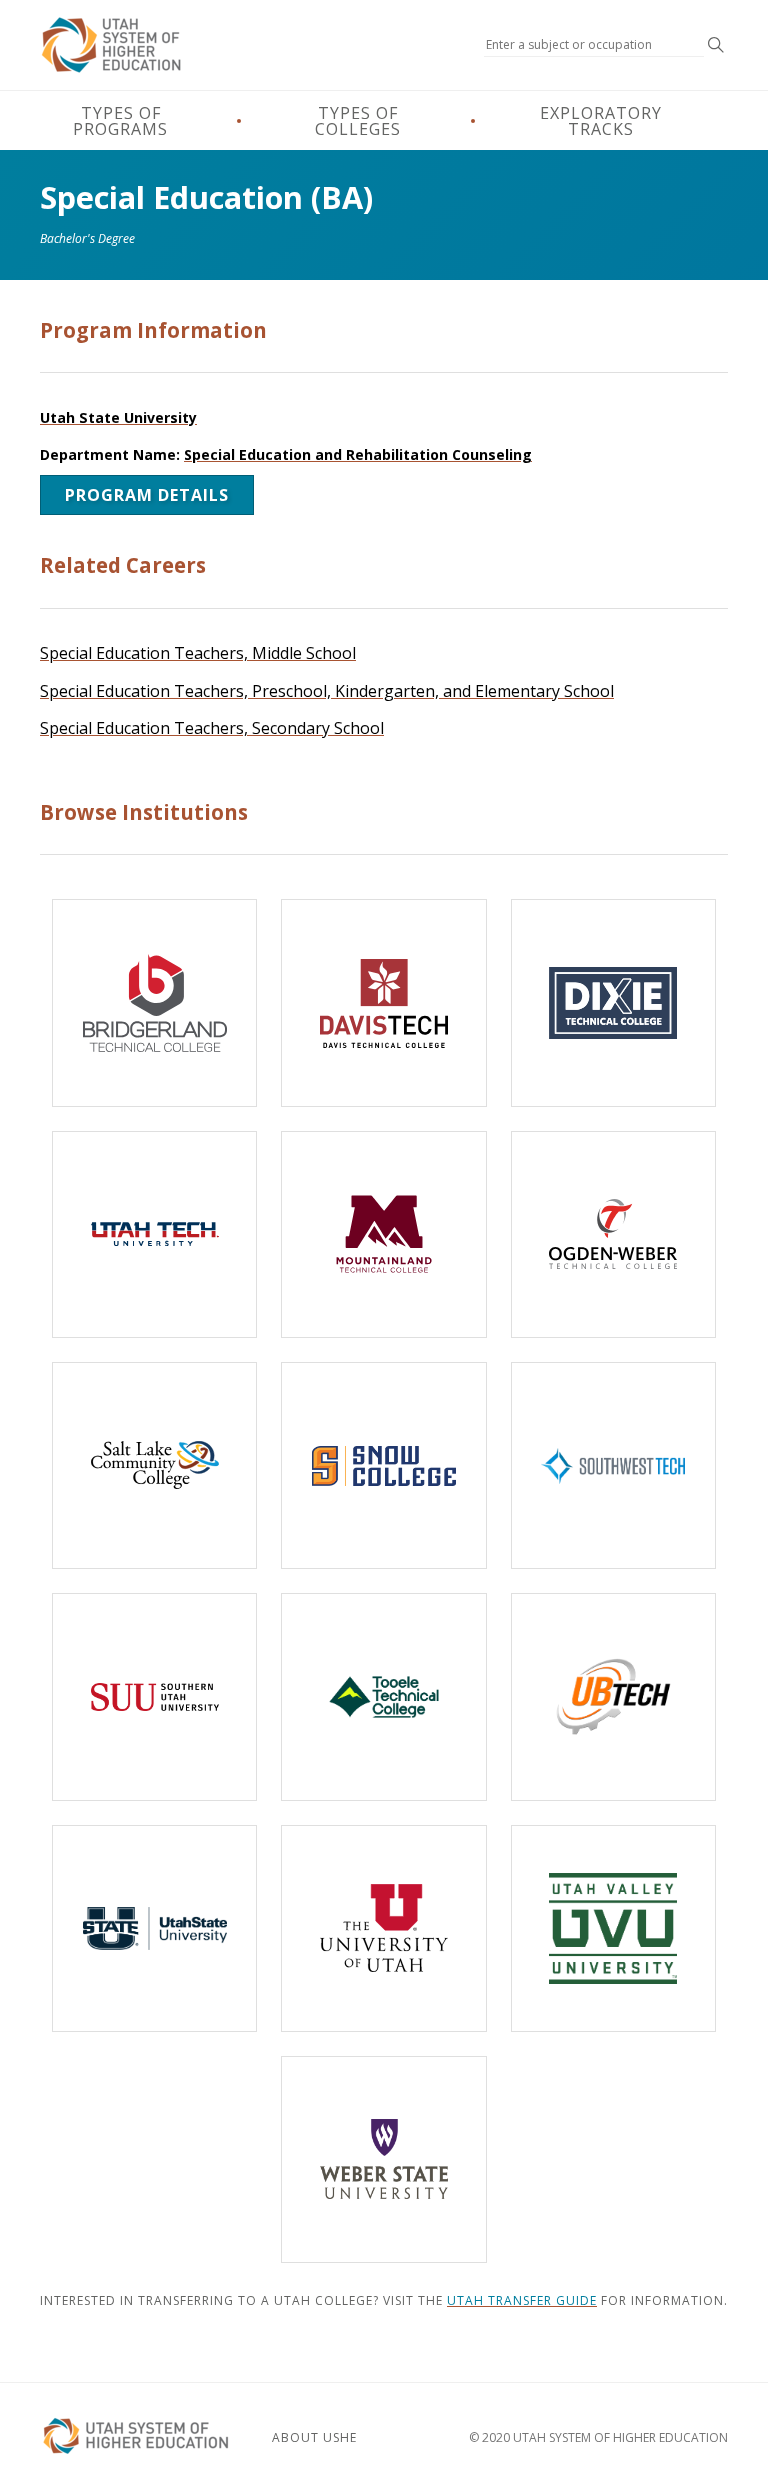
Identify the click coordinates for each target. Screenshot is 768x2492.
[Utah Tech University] (154, 1234)
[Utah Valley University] (613, 1928)
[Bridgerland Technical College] (154, 1002)
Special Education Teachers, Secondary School (212, 728)
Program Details (147, 495)
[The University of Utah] (383, 1928)
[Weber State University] (383, 2159)
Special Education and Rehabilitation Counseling (358, 454)
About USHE (314, 2437)
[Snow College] (383, 1465)
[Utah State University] (154, 1928)
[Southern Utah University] (154, 1696)
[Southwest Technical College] (613, 1465)
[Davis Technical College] (383, 1002)
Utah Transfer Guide (522, 2300)
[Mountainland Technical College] (383, 1234)
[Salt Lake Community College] (154, 1465)
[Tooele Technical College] (383, 1696)
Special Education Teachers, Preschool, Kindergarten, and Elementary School (327, 691)
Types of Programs (120, 121)
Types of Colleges (358, 121)
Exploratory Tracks (601, 121)
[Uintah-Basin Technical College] (613, 1696)
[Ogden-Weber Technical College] (613, 1234)
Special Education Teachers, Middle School (198, 653)
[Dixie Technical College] (613, 1002)
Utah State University (118, 417)
